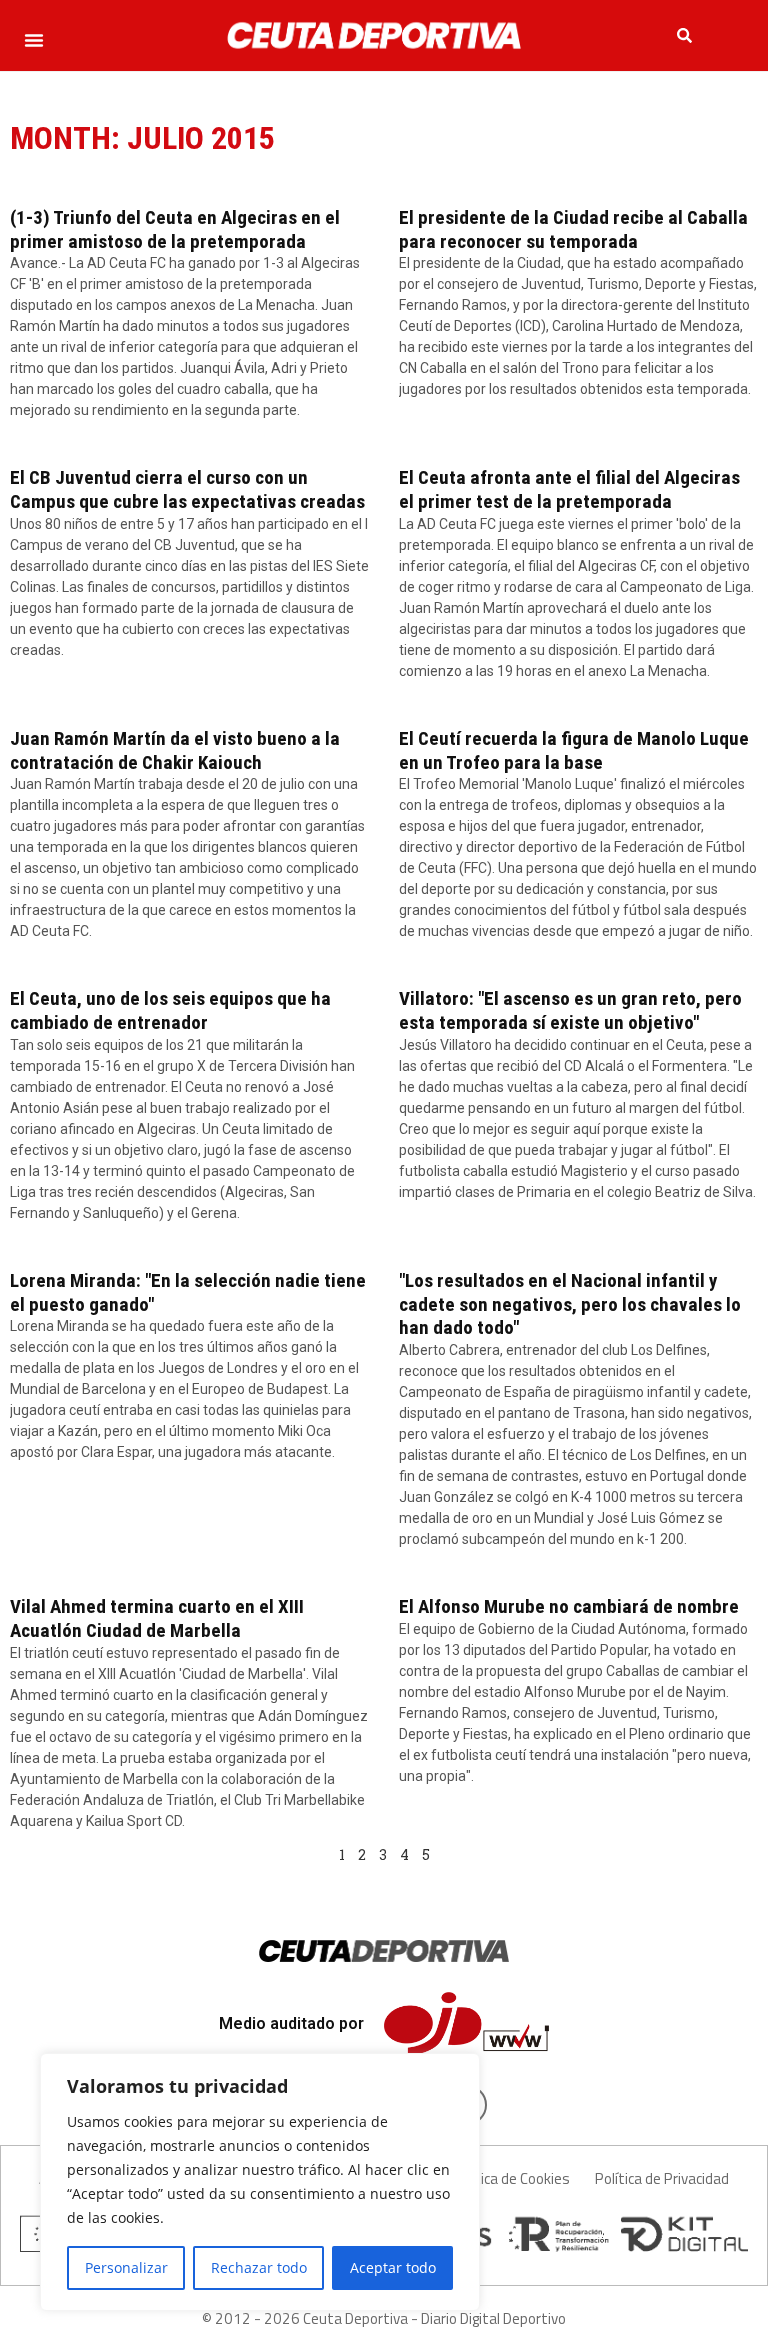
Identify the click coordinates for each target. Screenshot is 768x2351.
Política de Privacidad (662, 2178)
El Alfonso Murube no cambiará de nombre (569, 1606)
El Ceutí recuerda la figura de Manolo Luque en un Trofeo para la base (574, 750)
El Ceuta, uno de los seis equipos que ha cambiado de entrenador (170, 1010)
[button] (34, 40)
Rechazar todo (259, 2267)
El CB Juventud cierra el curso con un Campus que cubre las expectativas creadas (187, 489)
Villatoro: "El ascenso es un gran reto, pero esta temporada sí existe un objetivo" (570, 1010)
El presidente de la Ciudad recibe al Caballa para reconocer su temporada (573, 229)
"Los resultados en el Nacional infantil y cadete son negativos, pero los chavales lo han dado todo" (570, 1304)
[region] (260, 2182)
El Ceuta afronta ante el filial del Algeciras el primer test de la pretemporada (569, 489)
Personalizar (126, 2267)
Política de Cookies (510, 2178)
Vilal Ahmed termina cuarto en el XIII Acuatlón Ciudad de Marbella (157, 1618)
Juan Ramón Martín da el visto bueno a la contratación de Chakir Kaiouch (175, 750)
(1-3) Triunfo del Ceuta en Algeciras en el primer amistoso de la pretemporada (175, 229)
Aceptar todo (393, 2267)
